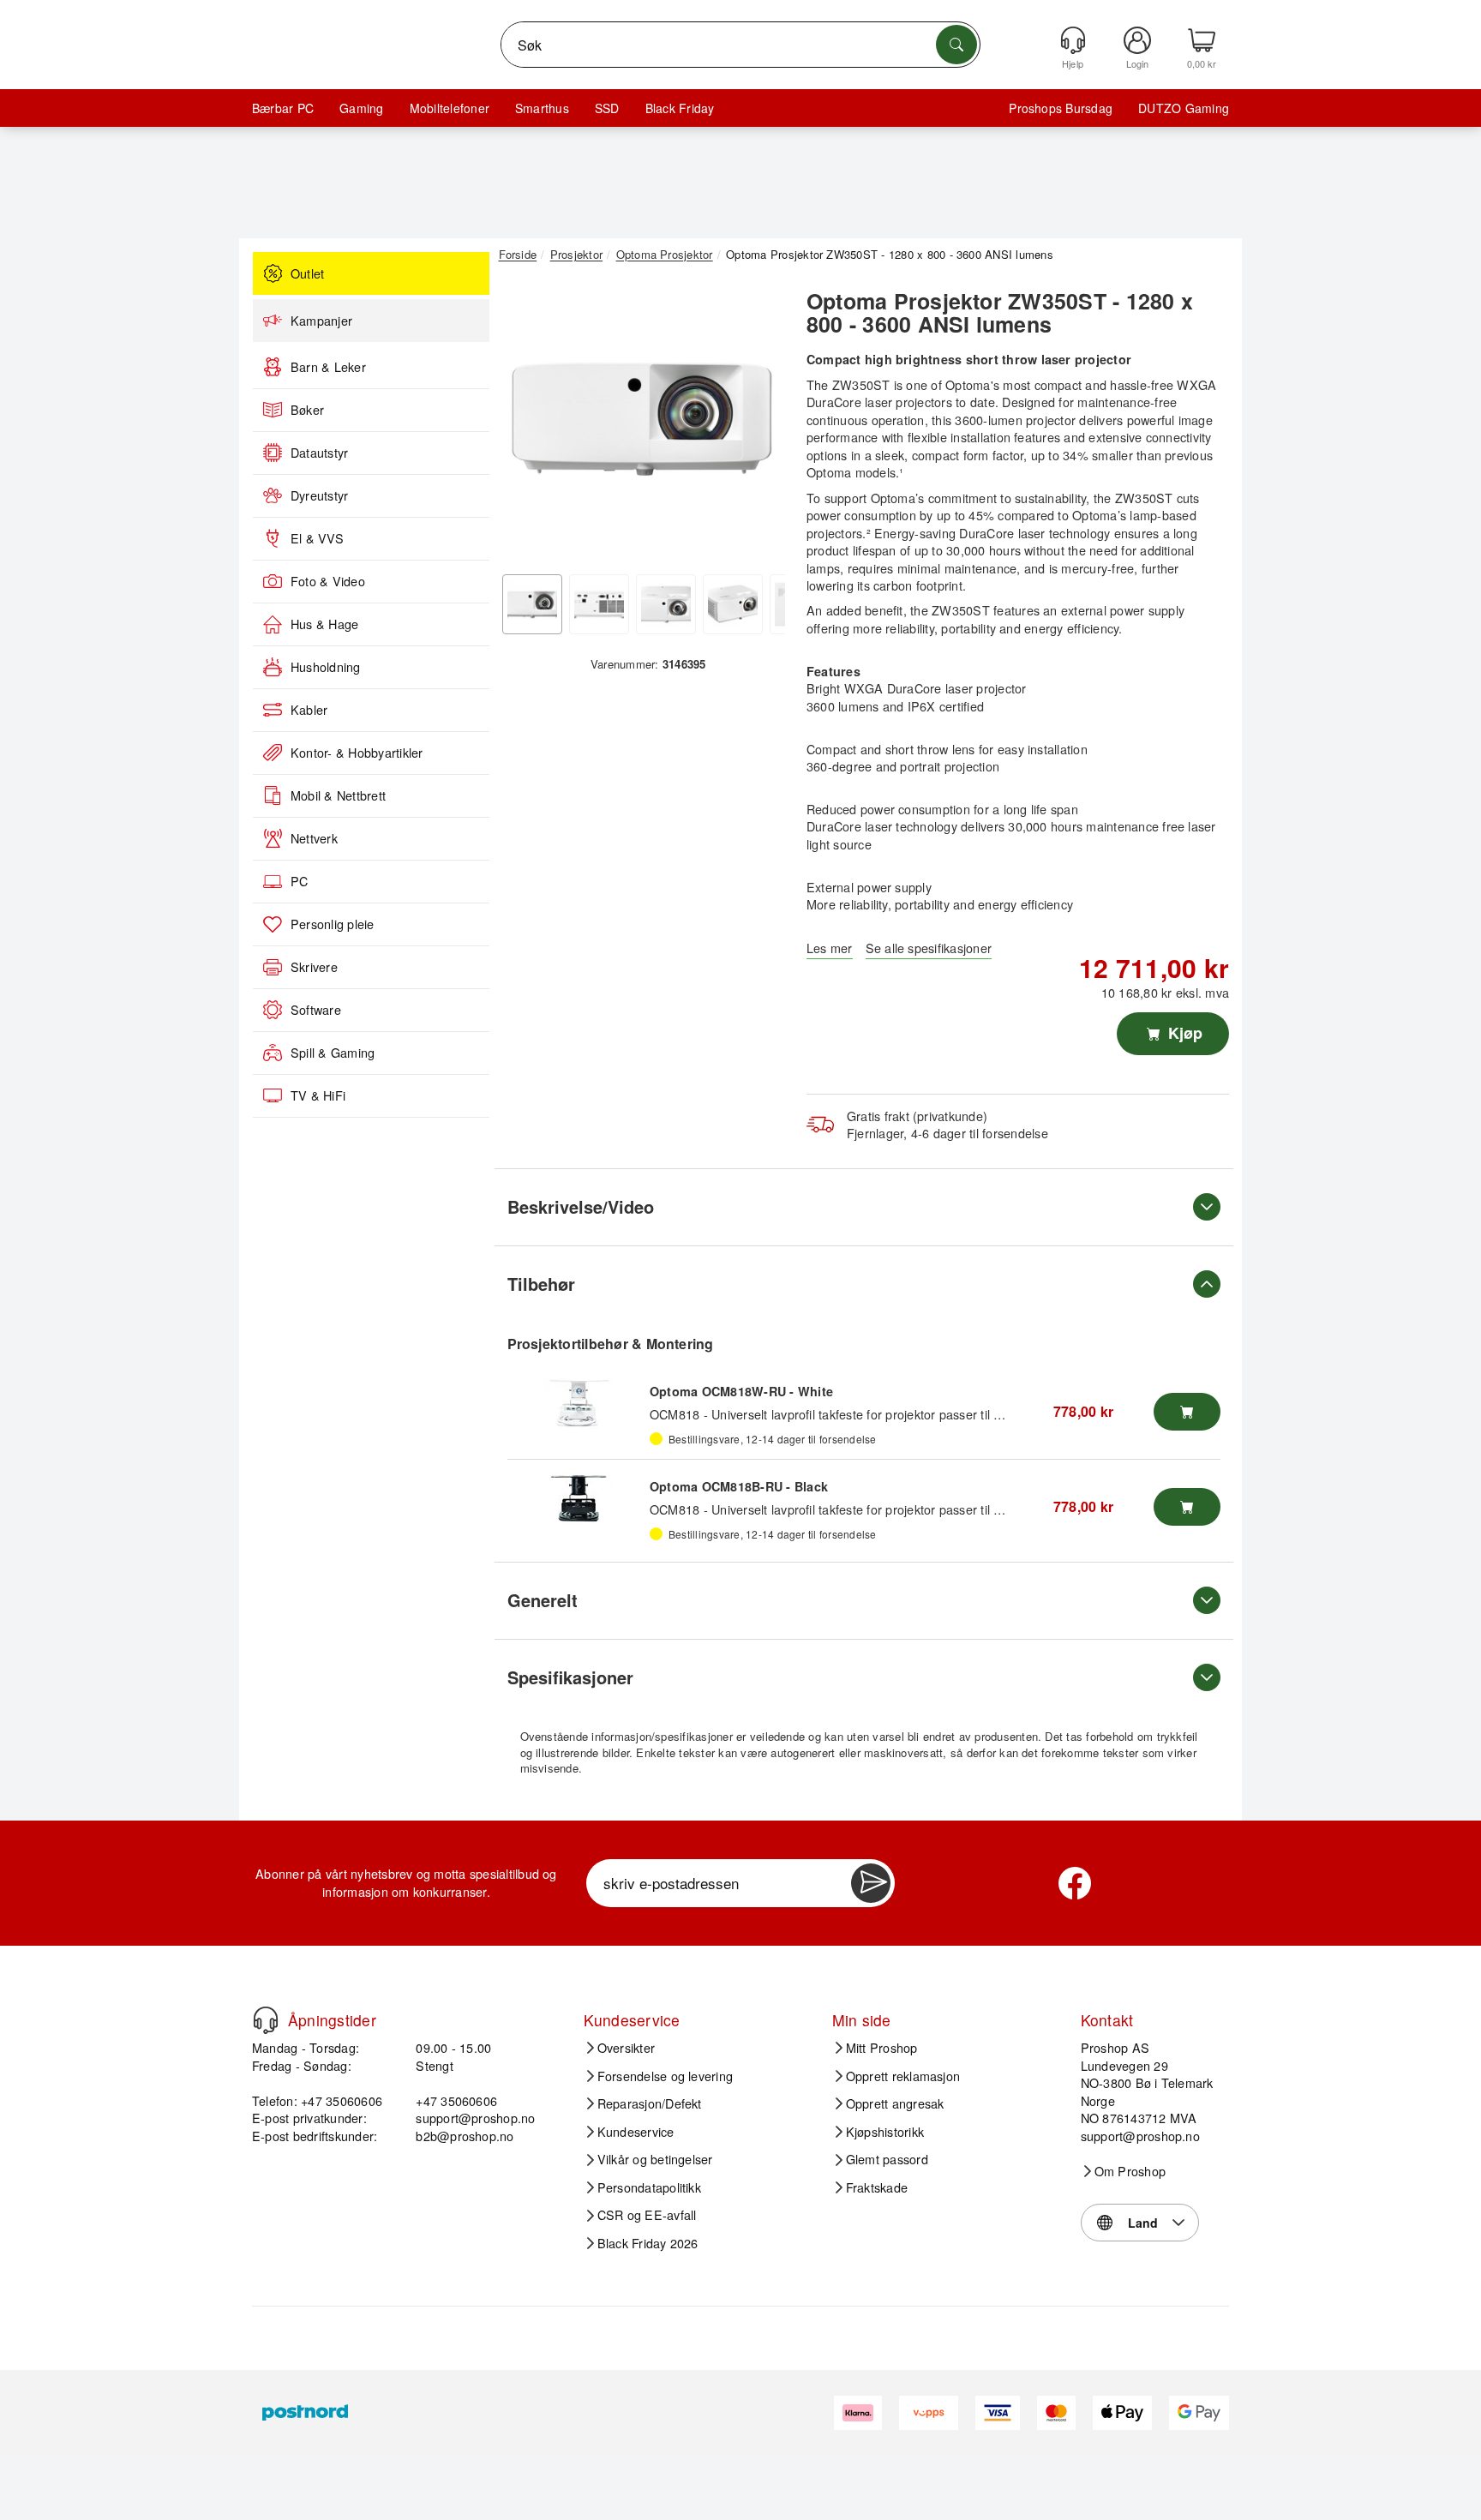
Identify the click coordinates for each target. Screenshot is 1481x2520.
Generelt (543, 1600)
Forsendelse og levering (666, 2076)
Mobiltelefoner (450, 108)
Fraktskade (877, 2187)
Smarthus (542, 108)
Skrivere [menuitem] (314, 967)
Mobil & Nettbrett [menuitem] (338, 795)
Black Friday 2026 (648, 2243)
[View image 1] (532, 604)
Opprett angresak (895, 2103)
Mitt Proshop (882, 2048)
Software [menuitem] (316, 1010)
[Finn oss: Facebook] (1075, 1883)
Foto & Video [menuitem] (328, 581)
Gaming (361, 108)
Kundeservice (636, 2132)
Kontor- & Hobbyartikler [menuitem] (357, 753)
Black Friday (680, 108)
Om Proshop (1130, 2171)
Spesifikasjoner (570, 1677)
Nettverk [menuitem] (314, 838)
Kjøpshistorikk (885, 2132)
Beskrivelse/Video (581, 1206)
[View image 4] (733, 604)
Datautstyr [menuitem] (319, 453)
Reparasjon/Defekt (650, 2103)
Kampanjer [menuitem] (321, 321)
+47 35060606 (456, 2100)
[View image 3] (666, 604)
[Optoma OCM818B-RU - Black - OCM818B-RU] (579, 1498)
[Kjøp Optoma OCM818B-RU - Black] (1187, 1507)
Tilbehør (541, 1284)
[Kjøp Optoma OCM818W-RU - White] (1187, 1412)
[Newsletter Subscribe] (871, 1883)
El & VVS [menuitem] (317, 538)
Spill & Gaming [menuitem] (333, 1053)
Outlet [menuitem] (307, 273)
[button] (642, 418)
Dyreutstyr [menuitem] (319, 495)
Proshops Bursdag (1061, 108)
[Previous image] (525, 423)
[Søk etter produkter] (956, 45)
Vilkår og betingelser (655, 2159)
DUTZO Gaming (1184, 108)
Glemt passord (887, 2159)
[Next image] (759, 423)
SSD (607, 108)
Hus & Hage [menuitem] (324, 624)
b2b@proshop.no (465, 2136)
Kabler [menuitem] (309, 710)
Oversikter (626, 2048)
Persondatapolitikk (649, 2187)
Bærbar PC (283, 108)
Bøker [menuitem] (307, 410)
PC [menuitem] (299, 881)
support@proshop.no (475, 2118)
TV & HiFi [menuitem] (318, 1095)
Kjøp (1183, 1033)
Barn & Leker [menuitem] (328, 367)
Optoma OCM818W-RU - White (741, 1391)
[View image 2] (599, 604)
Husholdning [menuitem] (326, 667)
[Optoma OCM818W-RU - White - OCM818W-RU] (579, 1403)
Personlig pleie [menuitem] (333, 924)
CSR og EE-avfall (647, 2215)
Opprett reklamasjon (903, 2076)
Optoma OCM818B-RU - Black (739, 1486)
